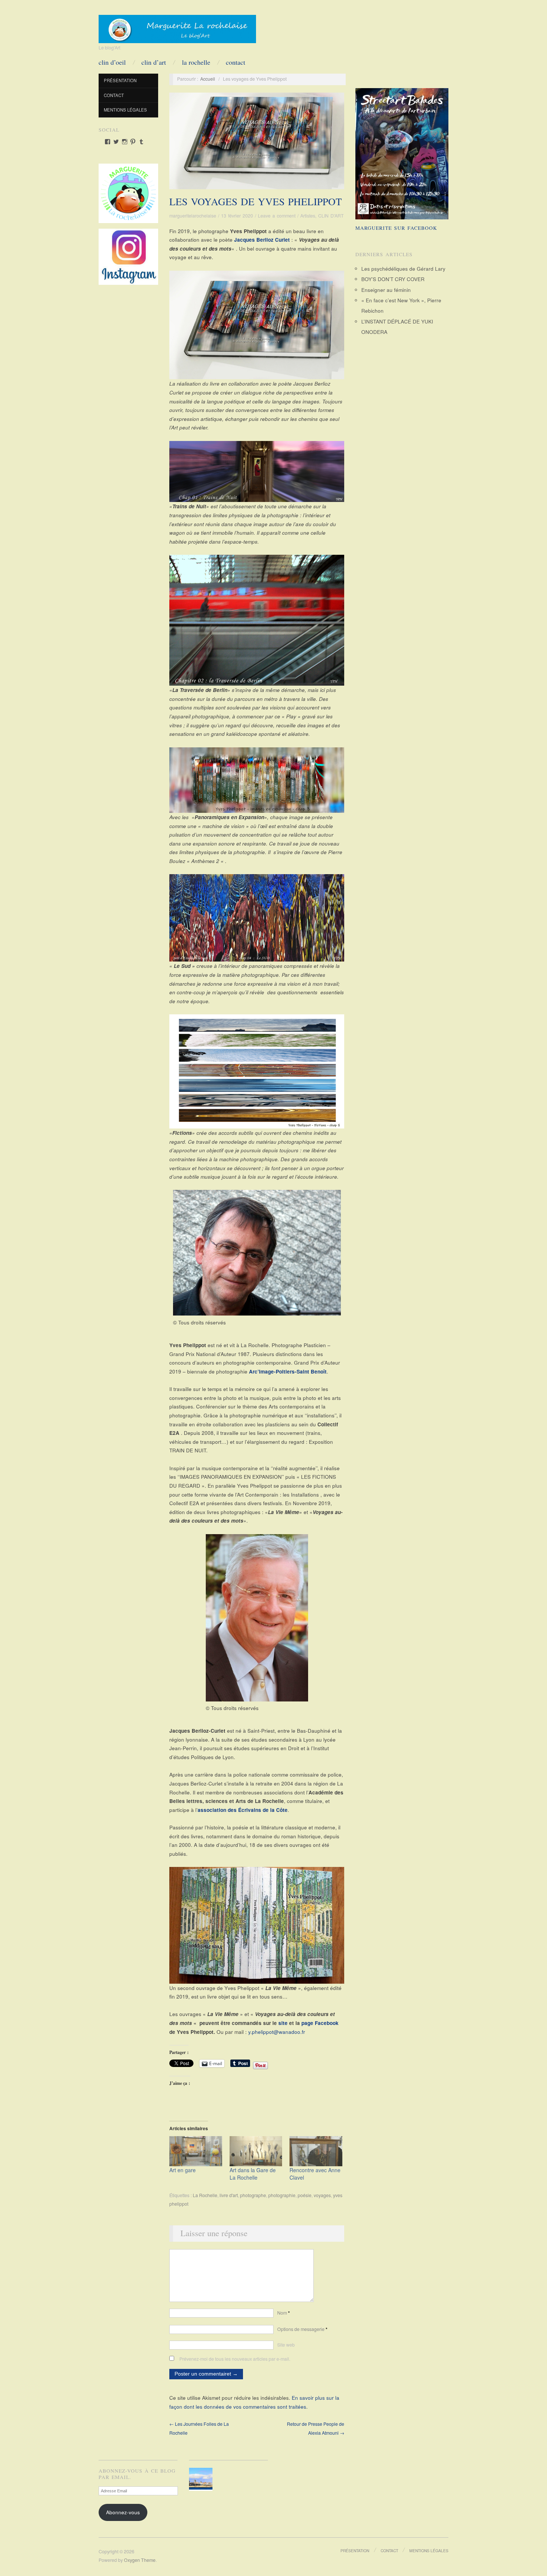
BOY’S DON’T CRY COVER (393, 279)
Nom (284, 2313)
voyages (322, 2195)
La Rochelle (205, 2195)
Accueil (208, 79)
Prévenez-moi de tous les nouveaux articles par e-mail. (235, 2359)
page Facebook (320, 2023)
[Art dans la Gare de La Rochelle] (256, 2151)
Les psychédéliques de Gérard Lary (403, 269)
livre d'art (229, 2195)
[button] (202, 2480)
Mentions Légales (125, 110)
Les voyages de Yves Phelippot (256, 202)
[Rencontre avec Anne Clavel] (316, 2151)
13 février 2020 (237, 216)
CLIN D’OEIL (112, 62)
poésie (305, 2195)
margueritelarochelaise (193, 216)
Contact (236, 62)
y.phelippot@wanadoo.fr (277, 2032)
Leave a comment (277, 216)
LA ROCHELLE (196, 62)
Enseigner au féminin (386, 290)
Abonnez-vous (123, 2512)
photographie (282, 2195)
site (283, 2023)
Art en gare (183, 2170)
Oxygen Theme (140, 2560)
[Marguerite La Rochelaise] (177, 26)
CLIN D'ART (331, 216)
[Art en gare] (196, 2151)
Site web (286, 2345)
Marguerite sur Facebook (396, 228)
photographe (253, 2195)
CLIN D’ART (154, 62)
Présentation (120, 80)
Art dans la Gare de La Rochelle (253, 2174)
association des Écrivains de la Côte (243, 1810)
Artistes (308, 216)
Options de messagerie (302, 2329)
